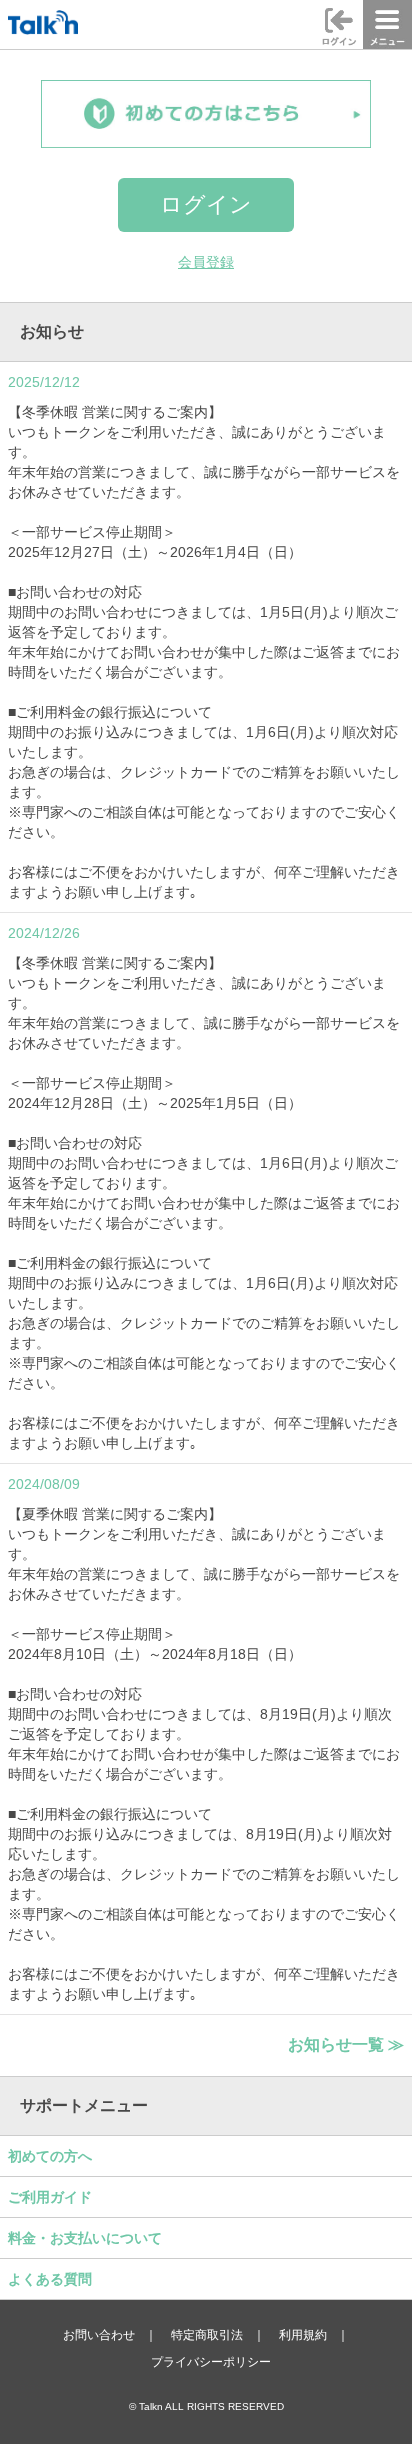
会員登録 (206, 262)
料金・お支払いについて (85, 2238)
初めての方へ (50, 2156)
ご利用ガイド (50, 2197)
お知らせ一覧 (346, 2044)
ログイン (206, 204)
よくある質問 (50, 2279)
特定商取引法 (207, 2335)
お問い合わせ (99, 2335)
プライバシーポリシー (211, 2362)
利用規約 (303, 2335)
